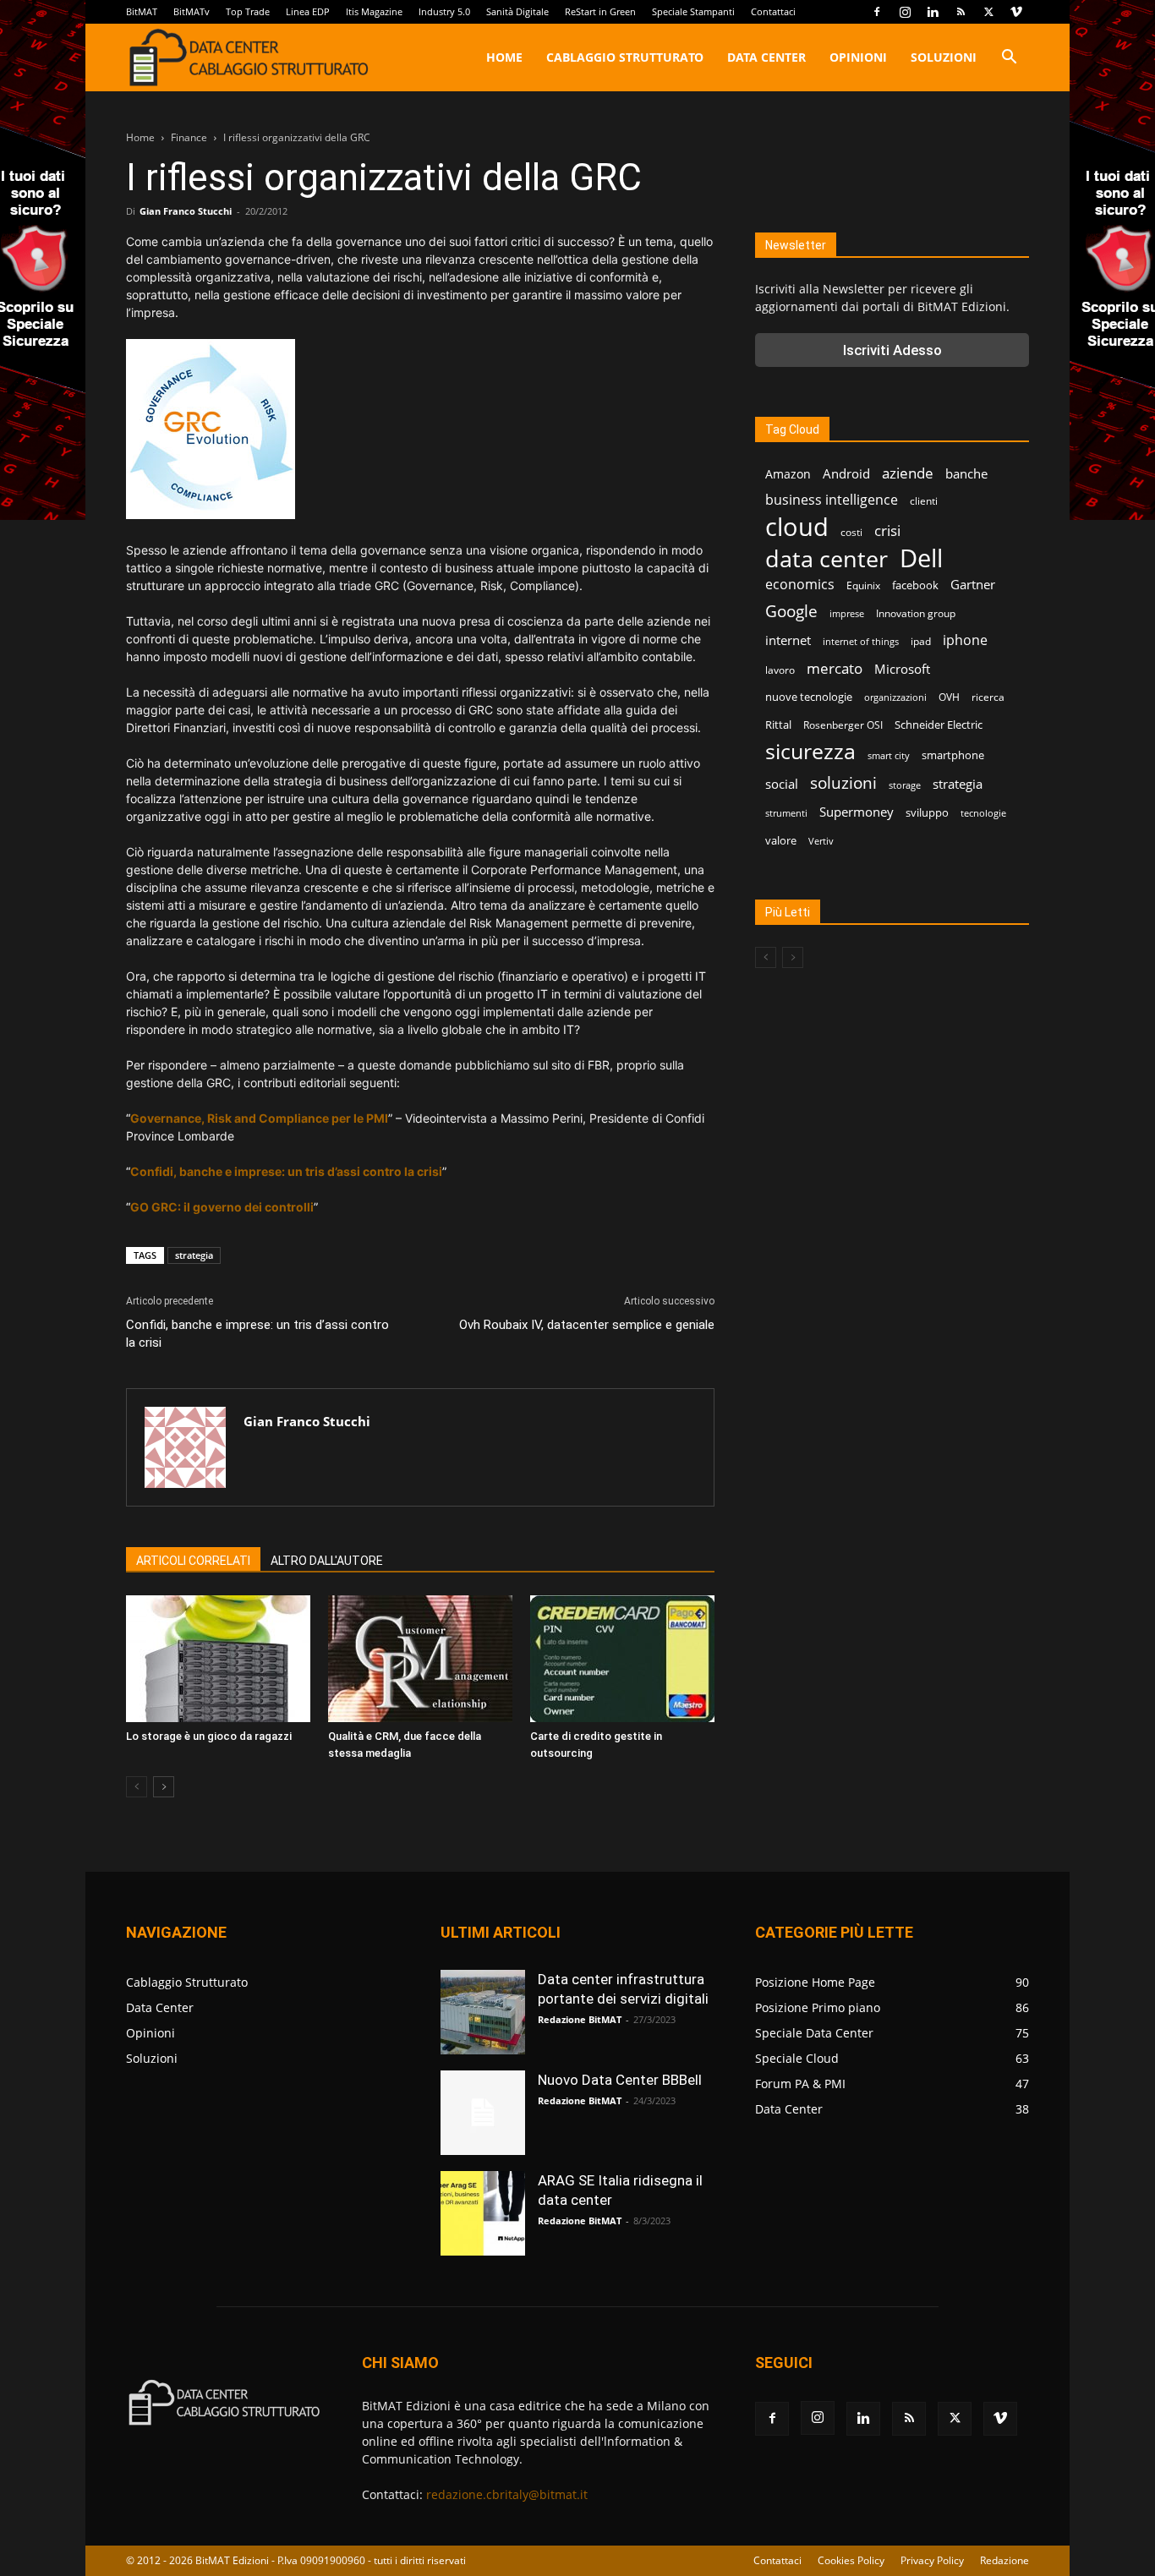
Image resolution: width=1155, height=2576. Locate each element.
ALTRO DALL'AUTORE (327, 1561)
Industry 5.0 (444, 11)
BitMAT (142, 11)
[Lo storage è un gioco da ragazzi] (218, 1659)
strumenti (786, 813)
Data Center (766, 57)
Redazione (1004, 2560)
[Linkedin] (933, 12)
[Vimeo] (1016, 12)
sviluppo (927, 812)
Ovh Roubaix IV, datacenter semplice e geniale (587, 1325)
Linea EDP (308, 11)
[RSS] (961, 12)
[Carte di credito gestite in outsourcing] (622, 1659)
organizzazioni (895, 697)
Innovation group (916, 613)
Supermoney (857, 812)
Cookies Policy (851, 2560)
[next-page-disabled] (793, 957)
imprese (847, 614)
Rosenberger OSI (843, 725)
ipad (921, 641)
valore (781, 840)
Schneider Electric (939, 725)
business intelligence (832, 500)
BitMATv (192, 11)
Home (504, 57)
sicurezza (810, 751)
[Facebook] (877, 12)
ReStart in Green (600, 11)
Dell (921, 558)
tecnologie (983, 813)
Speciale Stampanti (693, 11)
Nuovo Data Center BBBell (620, 2080)
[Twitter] (988, 12)
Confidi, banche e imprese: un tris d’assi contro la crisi (257, 1334)
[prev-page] (137, 1787)
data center (827, 558)
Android (846, 473)
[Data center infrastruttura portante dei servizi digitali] (483, 2012)
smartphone (953, 755)
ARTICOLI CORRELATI (193, 1561)
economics (800, 585)
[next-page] (164, 1787)
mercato (835, 668)
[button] (1009, 59)
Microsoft (902, 669)
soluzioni (843, 782)
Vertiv (821, 841)
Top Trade (248, 11)
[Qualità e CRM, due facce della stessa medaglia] (420, 1659)
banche (966, 473)
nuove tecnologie (809, 697)
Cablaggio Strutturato (625, 57)
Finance (189, 137)
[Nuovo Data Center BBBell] (483, 2113)
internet (788, 640)
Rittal (778, 725)
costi (851, 532)
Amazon (788, 474)
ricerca (988, 697)
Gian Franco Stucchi (186, 211)
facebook (915, 585)
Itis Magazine (374, 11)
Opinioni (858, 57)
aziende (908, 473)
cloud (797, 527)
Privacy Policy (932, 2560)
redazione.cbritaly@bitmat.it (507, 2494)
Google (791, 612)
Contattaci (773, 11)
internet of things (861, 642)
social (782, 784)
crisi (887, 531)
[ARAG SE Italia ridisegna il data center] (483, 2213)
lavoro (780, 670)
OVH (949, 697)
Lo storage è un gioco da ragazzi (209, 1736)
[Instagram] (905, 12)
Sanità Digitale (517, 11)
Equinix (863, 585)
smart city (889, 756)
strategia (194, 1255)
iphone (965, 640)
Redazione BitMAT (580, 2019)
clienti (924, 501)
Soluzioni (944, 57)
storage (905, 785)
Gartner (973, 584)
